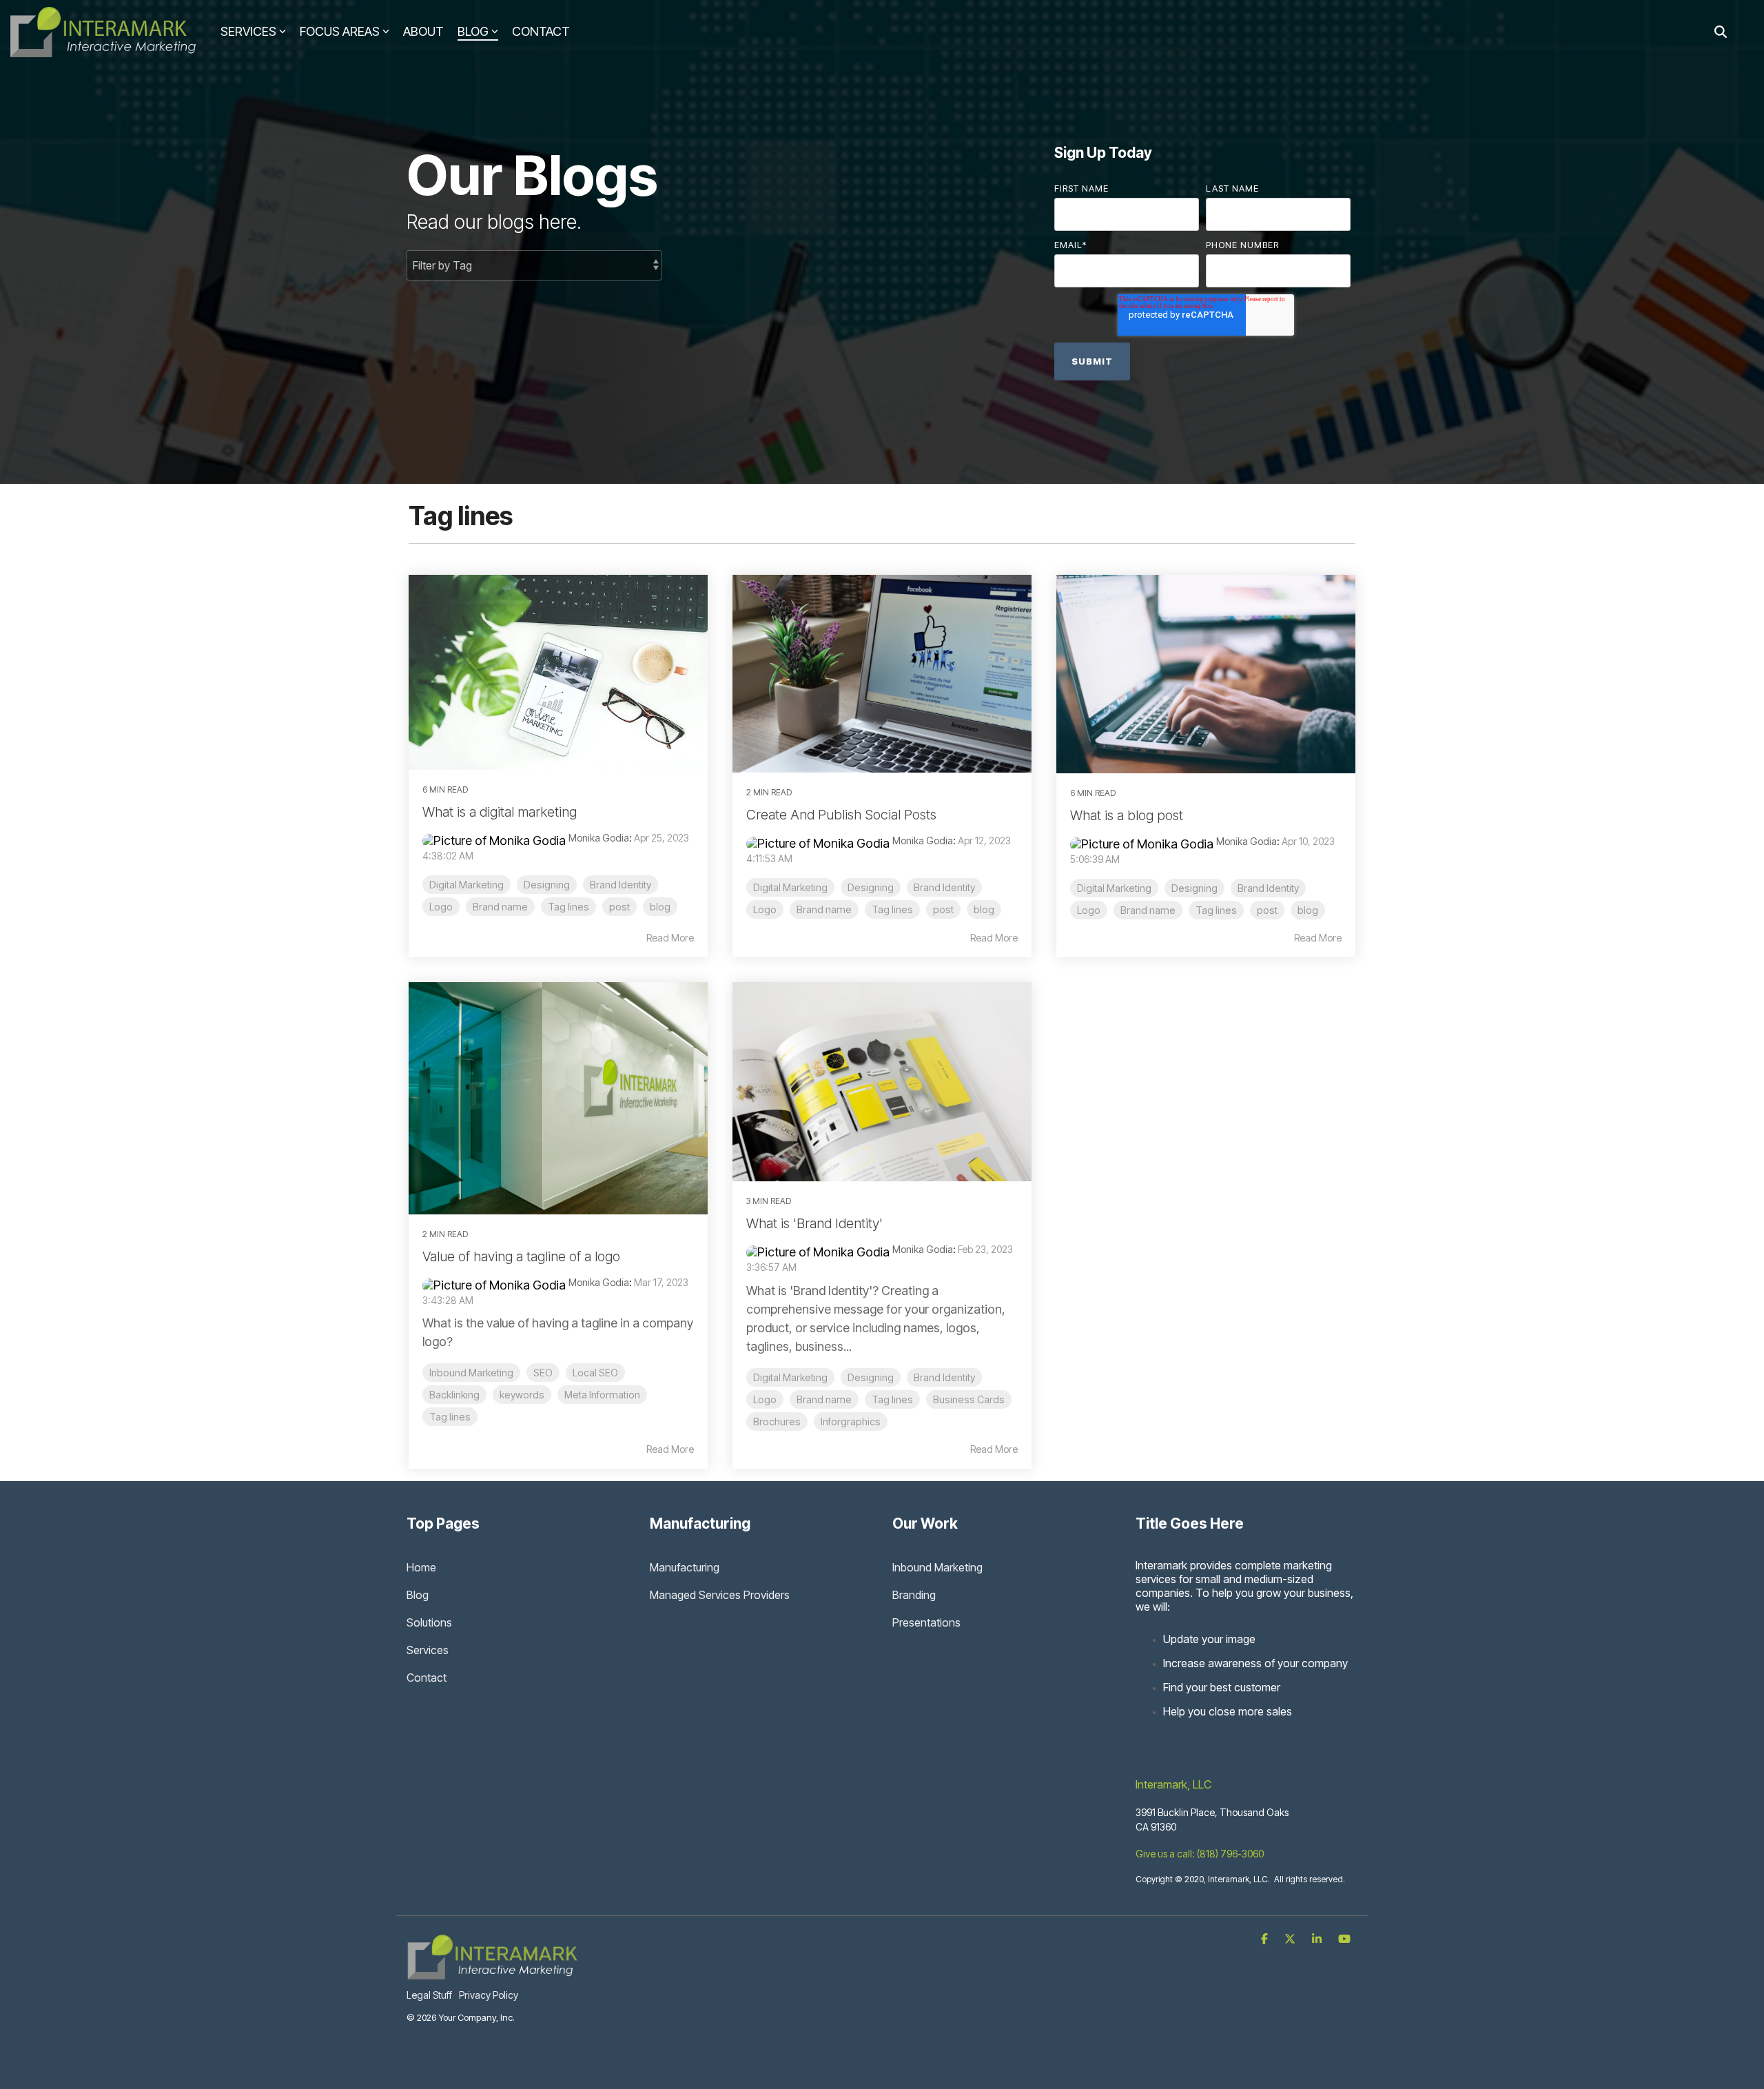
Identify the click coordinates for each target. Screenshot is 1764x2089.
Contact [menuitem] (427, 1678)
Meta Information (602, 1395)
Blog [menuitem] (418, 1595)
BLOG (473, 31)
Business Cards (969, 1399)
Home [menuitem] (421, 1567)
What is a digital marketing (500, 812)
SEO (543, 1373)
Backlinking (454, 1395)
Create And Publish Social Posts (841, 815)
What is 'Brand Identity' (814, 1223)
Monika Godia (599, 838)
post (619, 907)
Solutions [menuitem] (429, 1622)
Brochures (777, 1421)
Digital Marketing (466, 885)
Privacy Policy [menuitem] (489, 1995)
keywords (522, 1395)
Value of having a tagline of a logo (521, 1256)
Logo (441, 907)
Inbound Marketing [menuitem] (937, 1567)
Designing (547, 885)
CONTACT (541, 31)
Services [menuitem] (428, 1650)
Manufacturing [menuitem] (685, 1567)
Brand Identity (621, 885)
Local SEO (595, 1373)
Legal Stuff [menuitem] (429, 1995)
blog (660, 907)
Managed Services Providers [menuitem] (720, 1595)
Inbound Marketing (471, 1373)
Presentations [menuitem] (926, 1622)
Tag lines (568, 907)
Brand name (500, 907)
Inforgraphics (851, 1421)
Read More (670, 938)
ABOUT (423, 31)
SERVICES (248, 31)
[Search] (1721, 32)
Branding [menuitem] (914, 1595)
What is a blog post (1127, 815)
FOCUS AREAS (340, 31)
